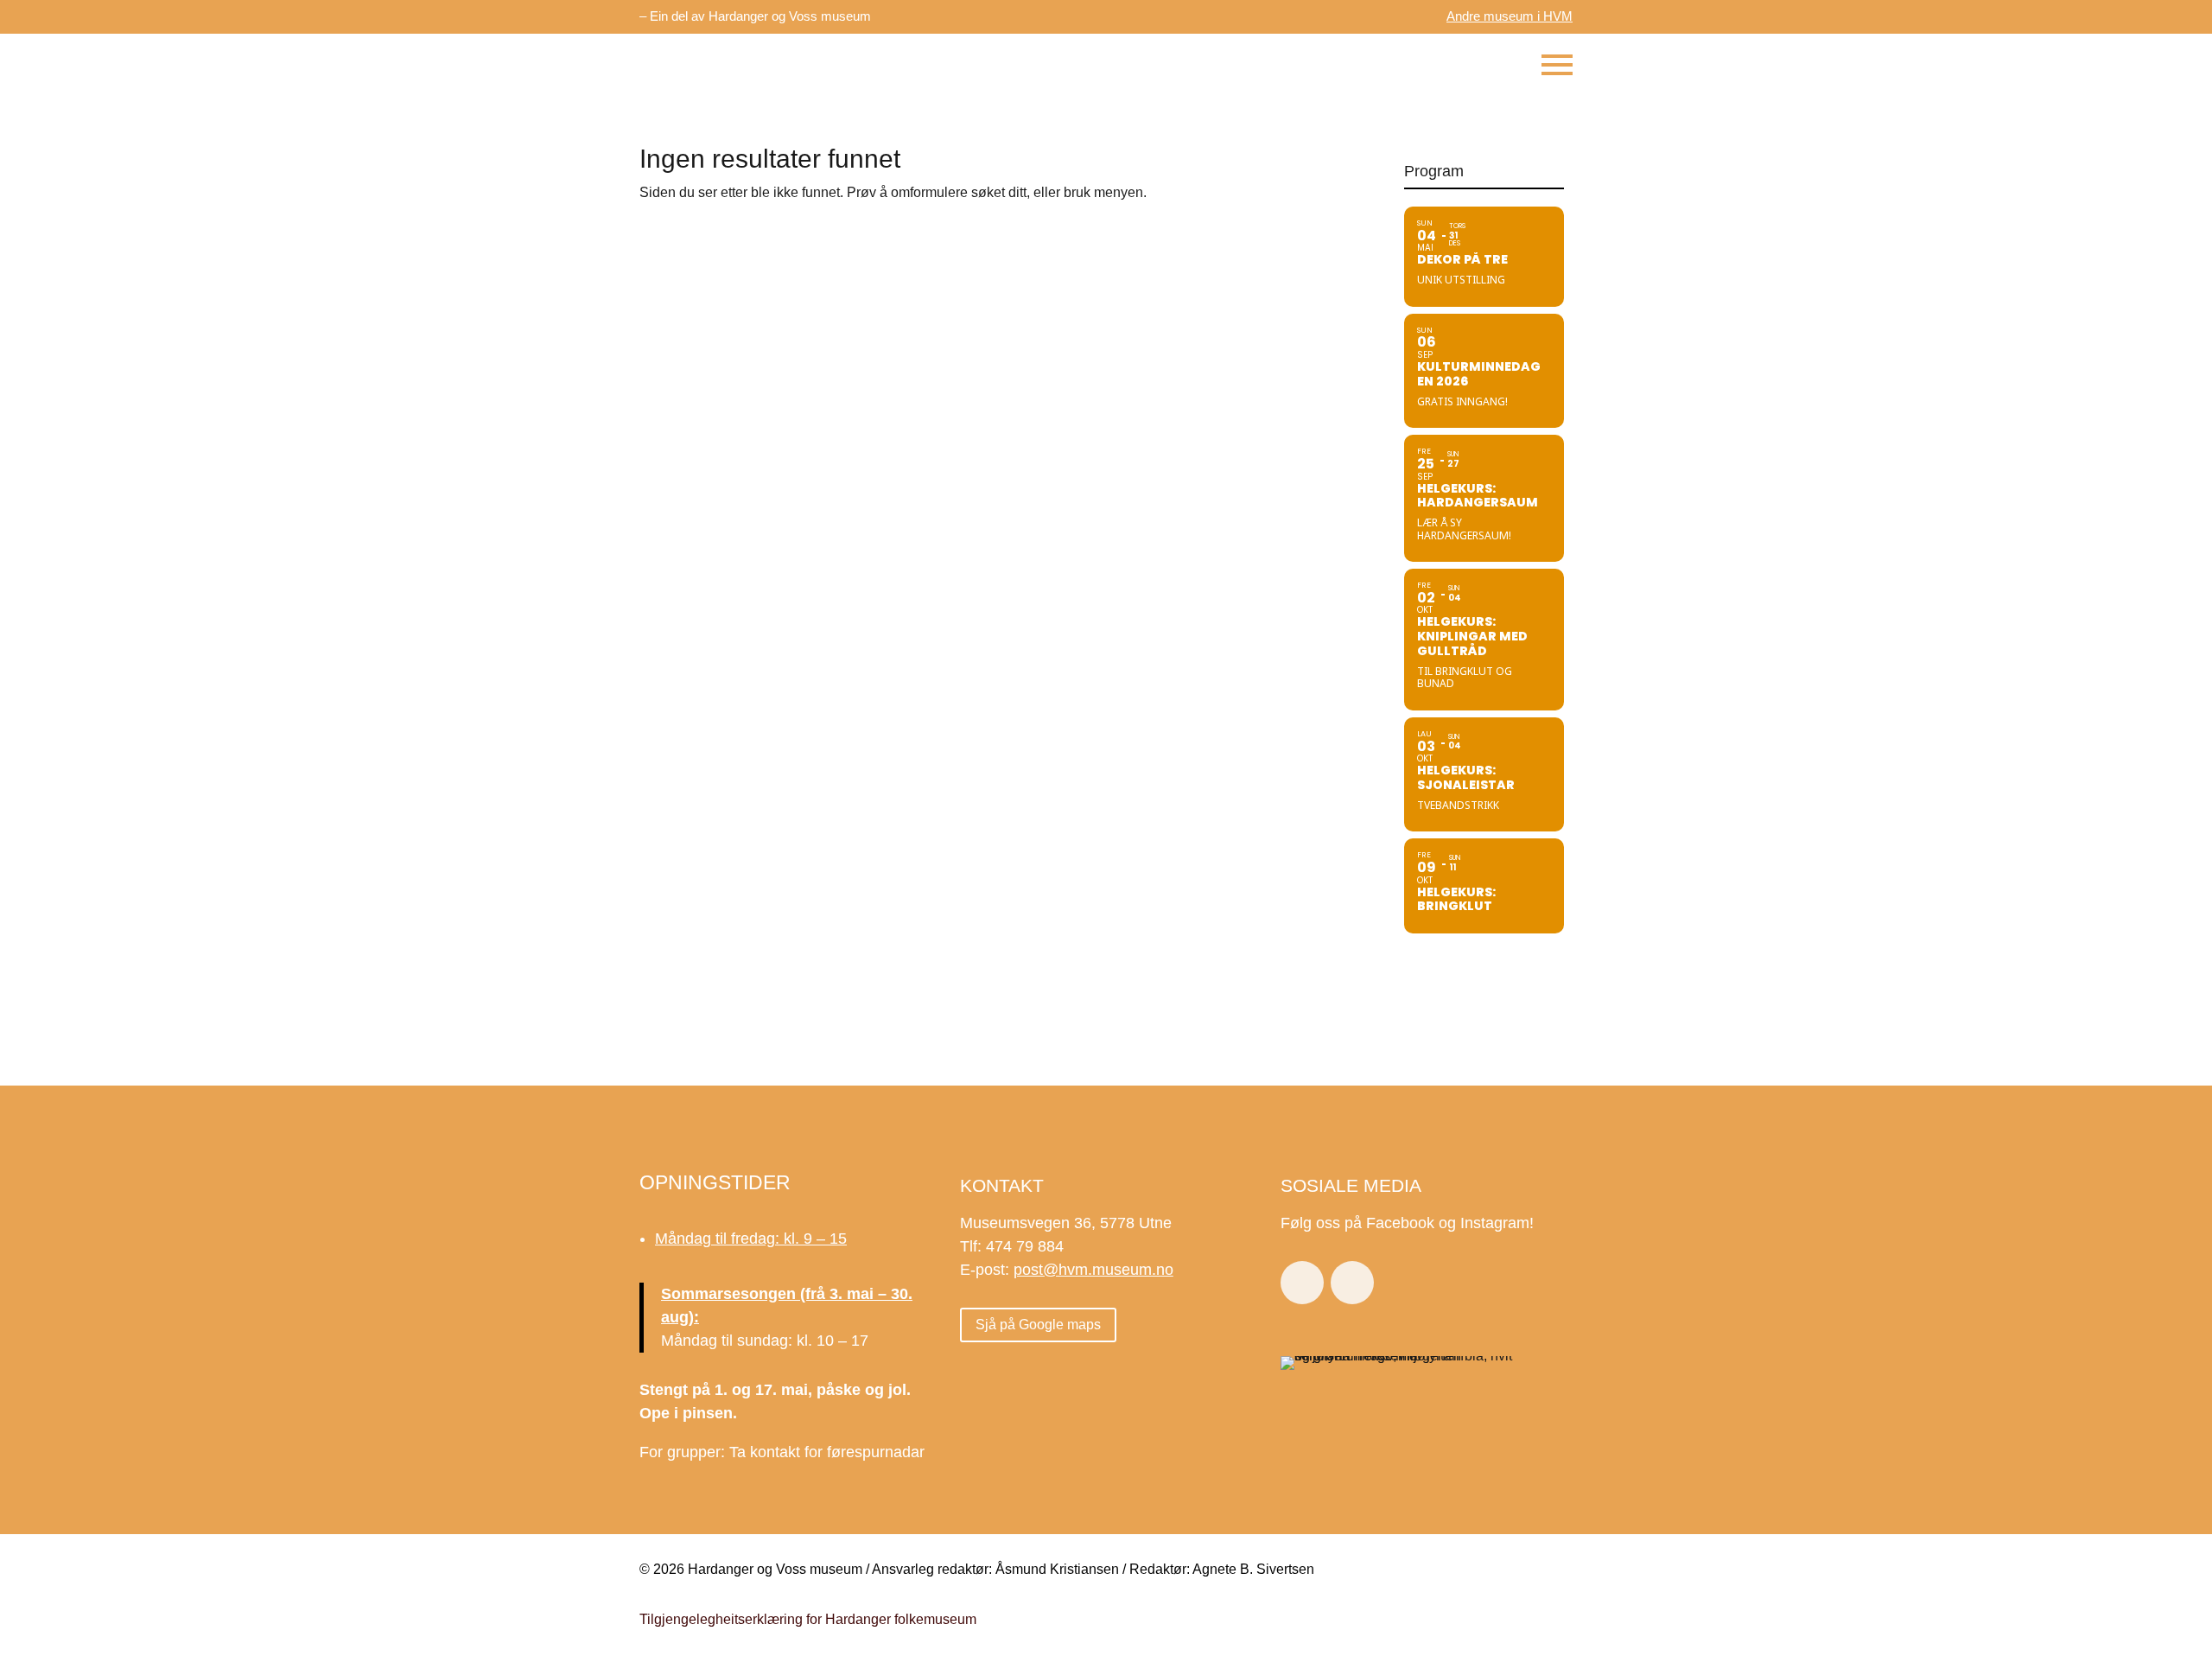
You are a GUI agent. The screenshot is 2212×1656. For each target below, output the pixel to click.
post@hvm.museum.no (1093, 1270)
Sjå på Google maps (1038, 1325)
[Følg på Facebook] (1302, 1283)
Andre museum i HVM (1510, 16)
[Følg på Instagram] (1352, 1283)
